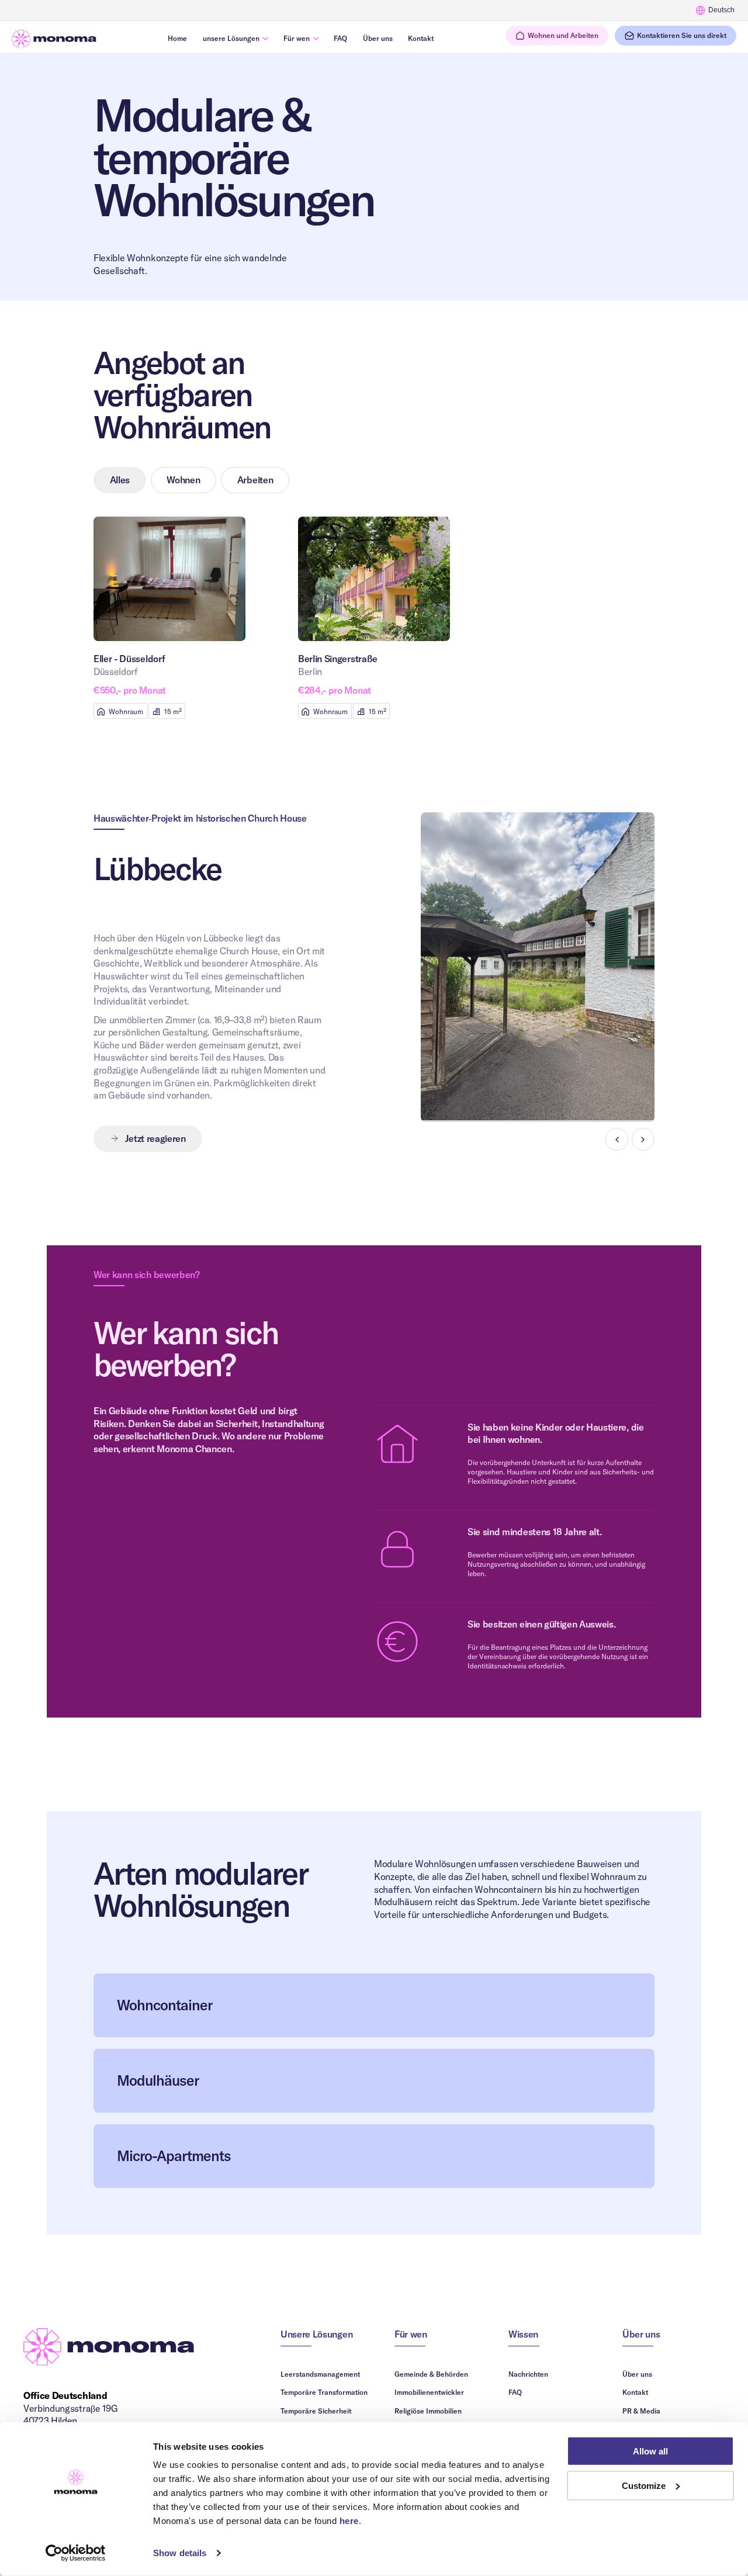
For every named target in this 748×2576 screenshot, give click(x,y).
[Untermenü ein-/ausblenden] (266, 38)
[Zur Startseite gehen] (54, 39)
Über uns (378, 38)
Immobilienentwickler (429, 2392)
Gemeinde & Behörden (431, 2374)
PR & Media (641, 2411)
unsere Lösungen (231, 38)
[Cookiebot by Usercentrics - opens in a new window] (76, 2553)
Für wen (297, 38)
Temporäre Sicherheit (316, 2411)
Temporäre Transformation (324, 2392)
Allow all (650, 2451)
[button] (557, 36)
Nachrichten (528, 2374)
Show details (180, 2553)
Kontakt (421, 38)
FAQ (340, 38)
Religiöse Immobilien (428, 2411)
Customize (644, 2486)
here (349, 2521)
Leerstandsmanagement (320, 2374)
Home (177, 38)
